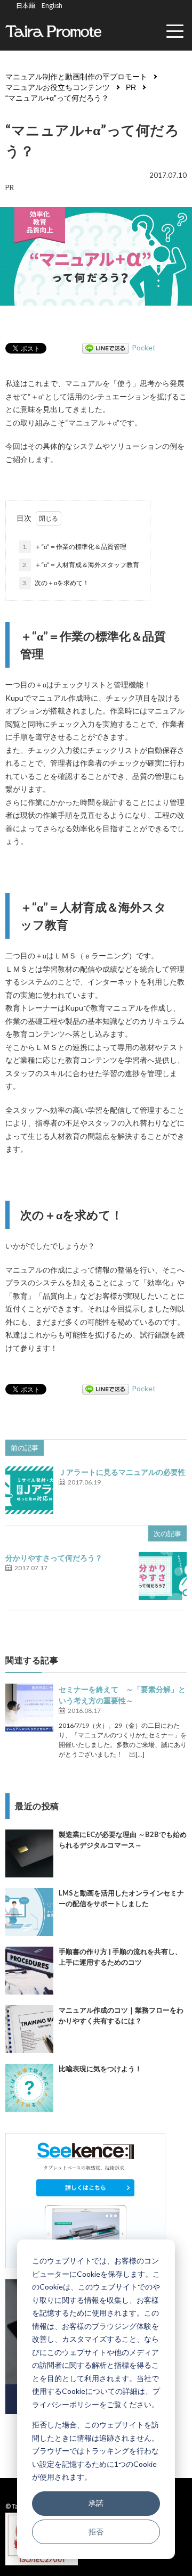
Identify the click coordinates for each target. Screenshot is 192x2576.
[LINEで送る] (106, 347)
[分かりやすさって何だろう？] (163, 1576)
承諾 (96, 2503)
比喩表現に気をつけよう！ (100, 2069)
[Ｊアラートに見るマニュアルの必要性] (29, 1490)
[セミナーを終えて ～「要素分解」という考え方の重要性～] (29, 1708)
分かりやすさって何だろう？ (54, 1558)
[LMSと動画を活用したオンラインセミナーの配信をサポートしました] (29, 1912)
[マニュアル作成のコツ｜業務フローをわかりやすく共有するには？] (29, 2029)
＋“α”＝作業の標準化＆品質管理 (74, 547)
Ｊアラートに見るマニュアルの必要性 (122, 1472)
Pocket (144, 347)
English (52, 5)
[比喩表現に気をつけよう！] (29, 2088)
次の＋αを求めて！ (56, 583)
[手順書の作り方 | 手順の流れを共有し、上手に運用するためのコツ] (29, 1971)
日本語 (26, 5)
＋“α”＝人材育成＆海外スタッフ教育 (81, 565)
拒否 (96, 2532)
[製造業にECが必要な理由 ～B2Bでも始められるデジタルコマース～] (29, 1853)
